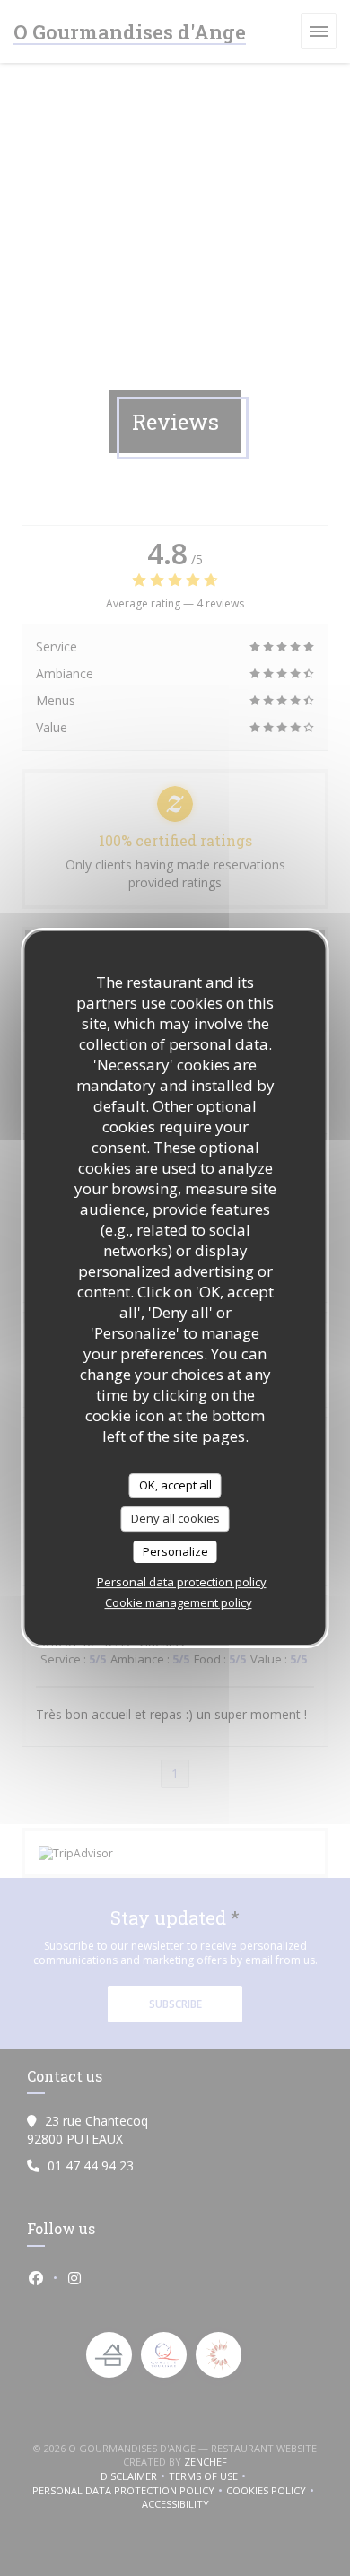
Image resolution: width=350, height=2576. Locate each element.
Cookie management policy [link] (179, 1602)
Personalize (175, 1551)
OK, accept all (175, 1485)
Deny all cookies (175, 1518)
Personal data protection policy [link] (182, 1582)
